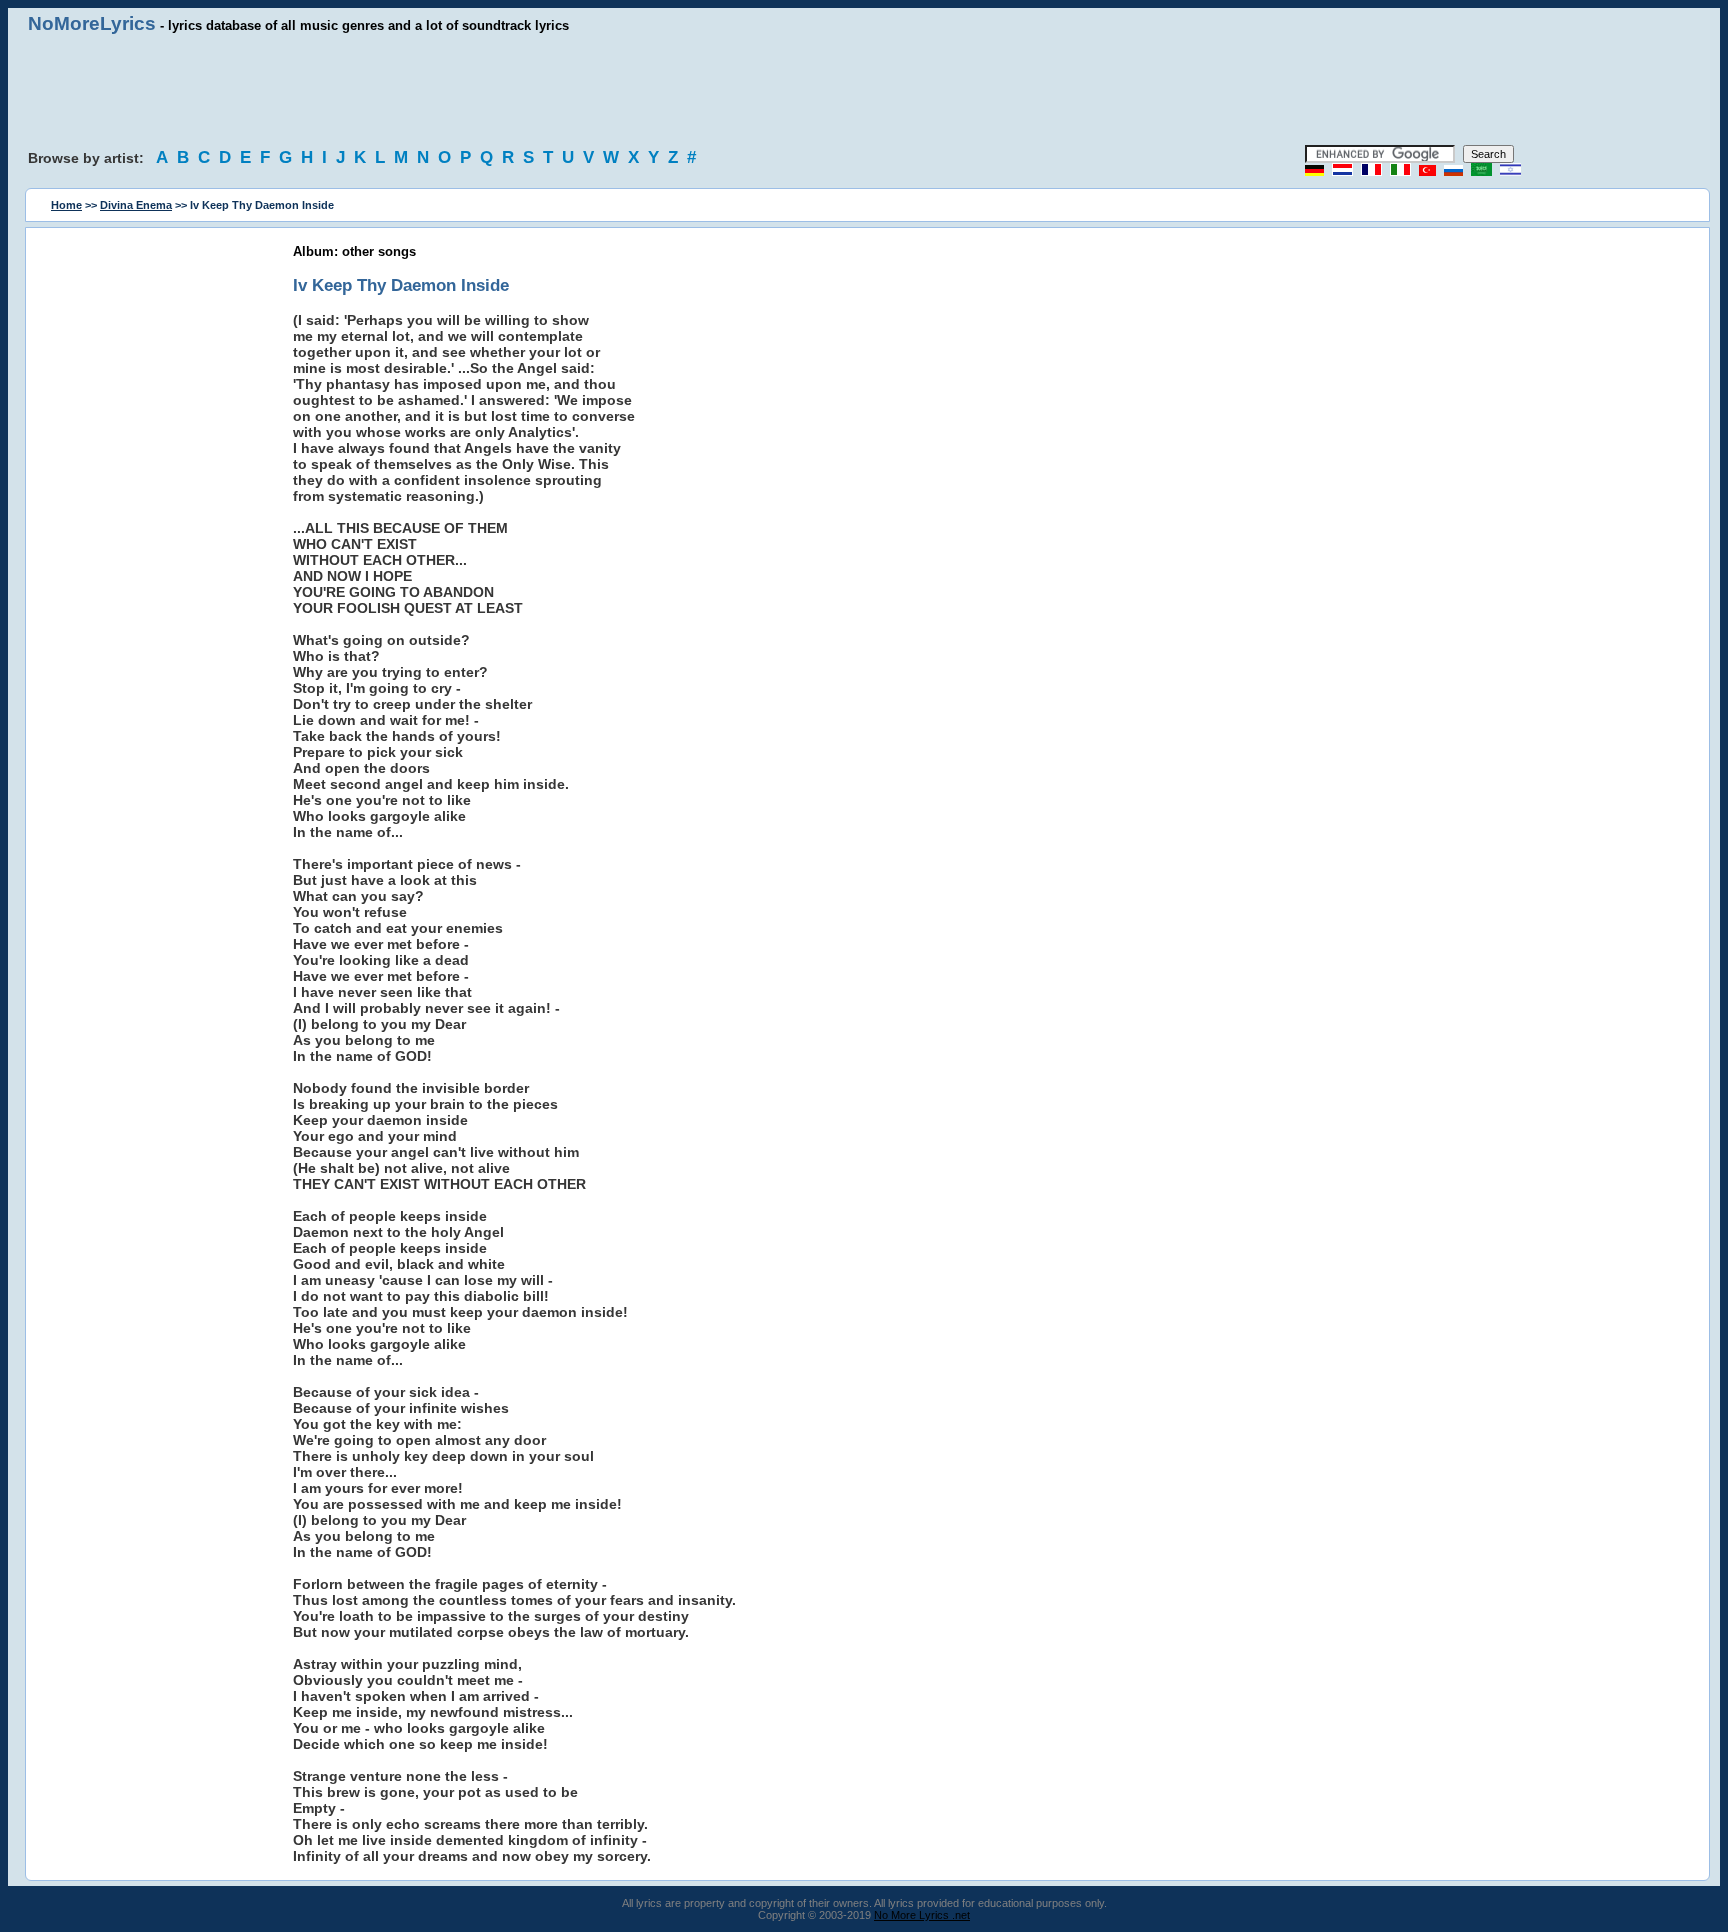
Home (66, 205)
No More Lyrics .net (922, 1915)
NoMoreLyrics (92, 23)
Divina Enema (136, 205)
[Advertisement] (864, 90)
